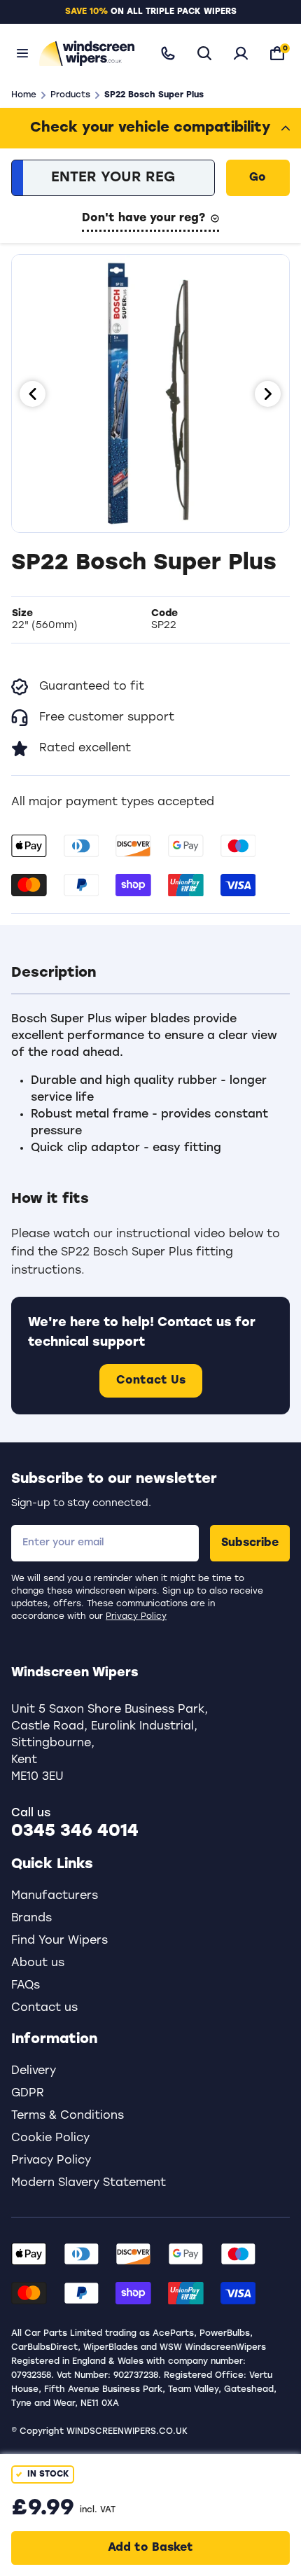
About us (38, 1963)
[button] (150, 973)
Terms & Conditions (68, 2116)
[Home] (86, 53)
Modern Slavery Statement (89, 2183)
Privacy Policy (136, 1617)
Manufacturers (55, 1896)
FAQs (26, 1986)
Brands (31, 1919)
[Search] (204, 53)
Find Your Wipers (59, 1941)
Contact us (44, 2008)
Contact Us (151, 1381)
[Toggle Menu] (22, 53)
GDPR (28, 2094)
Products (70, 95)
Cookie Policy (50, 2138)
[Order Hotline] (168, 53)
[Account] (241, 53)
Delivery (34, 2071)
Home (24, 95)
